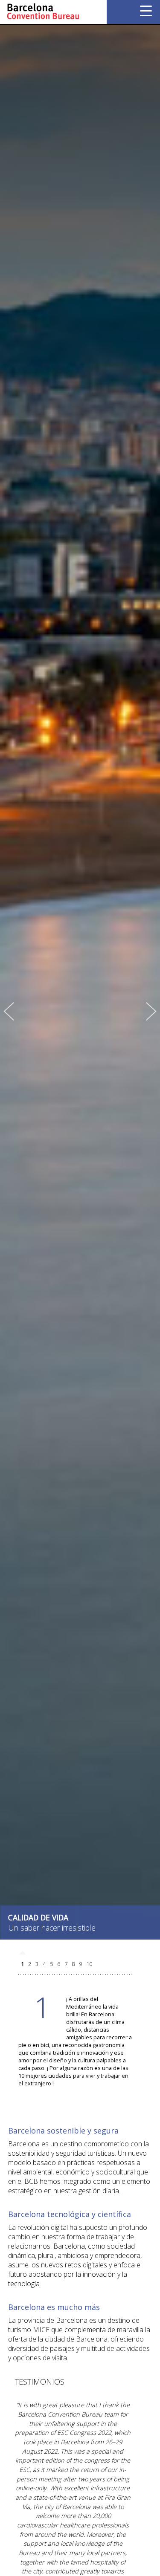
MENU (146, 11)
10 (89, 1964)
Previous (9, 1012)
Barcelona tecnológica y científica (70, 2214)
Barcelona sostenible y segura (63, 2131)
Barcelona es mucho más (54, 2307)
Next (151, 1012)
